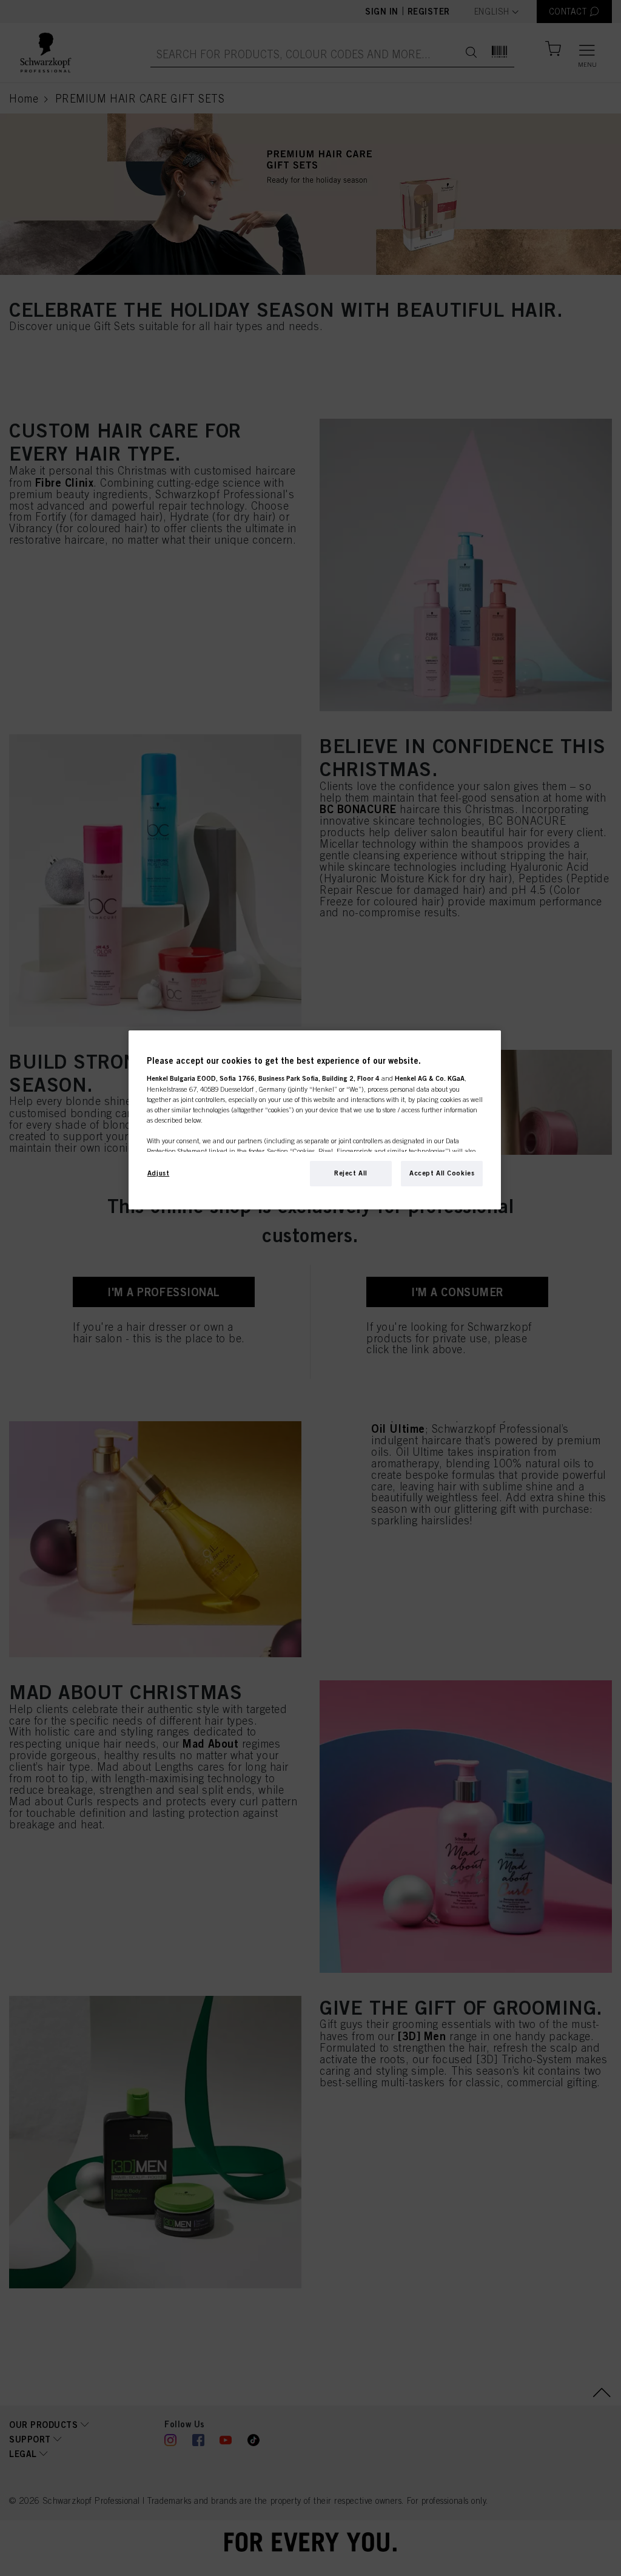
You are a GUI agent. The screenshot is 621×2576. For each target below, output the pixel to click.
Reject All (351, 1173)
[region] (315, 1120)
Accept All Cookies (442, 1173)
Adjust (158, 1173)
